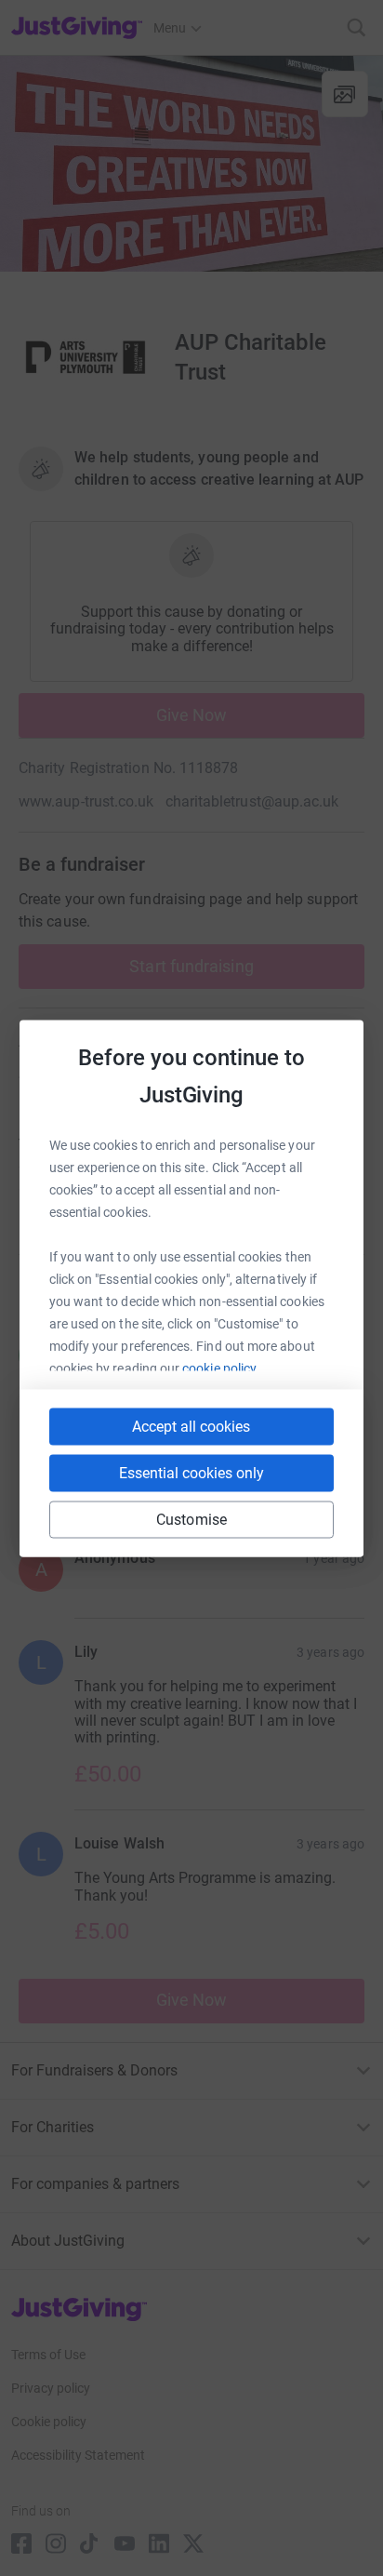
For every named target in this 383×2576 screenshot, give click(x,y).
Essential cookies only (191, 1472)
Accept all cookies (191, 1426)
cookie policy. (221, 1368)
